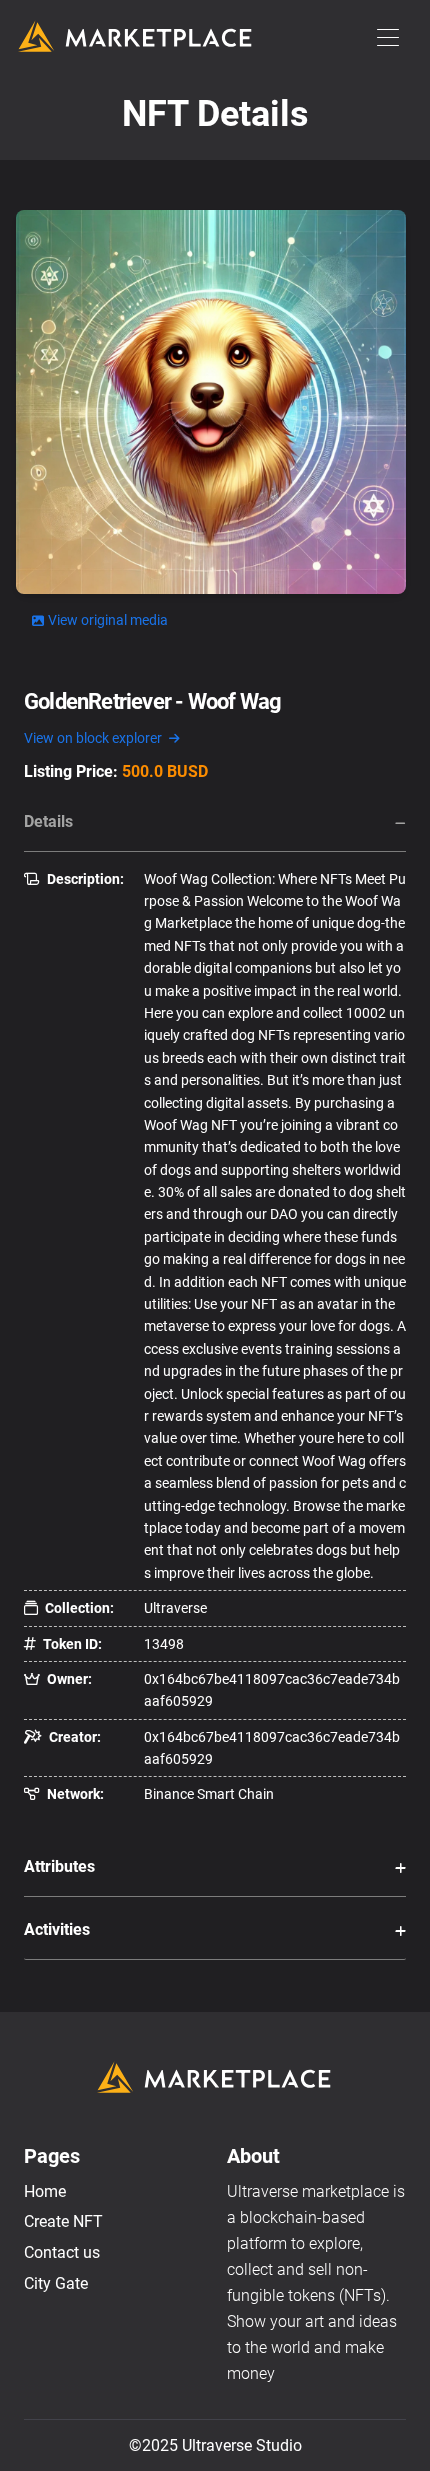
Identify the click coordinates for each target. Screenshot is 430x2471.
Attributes (59, 1866)
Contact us (62, 2252)
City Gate (56, 2283)
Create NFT (63, 2221)
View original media (108, 620)
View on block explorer (94, 738)
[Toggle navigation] (387, 38)
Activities (57, 1929)
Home (45, 2191)
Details (48, 821)
